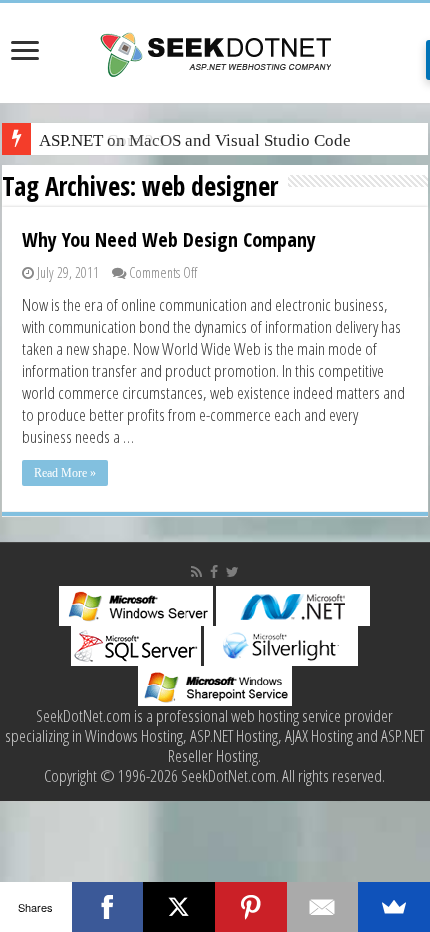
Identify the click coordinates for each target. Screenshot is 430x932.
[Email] (323, 907)
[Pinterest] (251, 907)
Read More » (65, 473)
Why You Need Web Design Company (169, 239)
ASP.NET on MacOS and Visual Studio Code (195, 140)
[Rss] (196, 572)
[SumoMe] (394, 907)
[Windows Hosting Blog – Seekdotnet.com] (215, 52)
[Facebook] (214, 572)
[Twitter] (232, 572)
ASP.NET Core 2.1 (103, 140)
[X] (179, 907)
